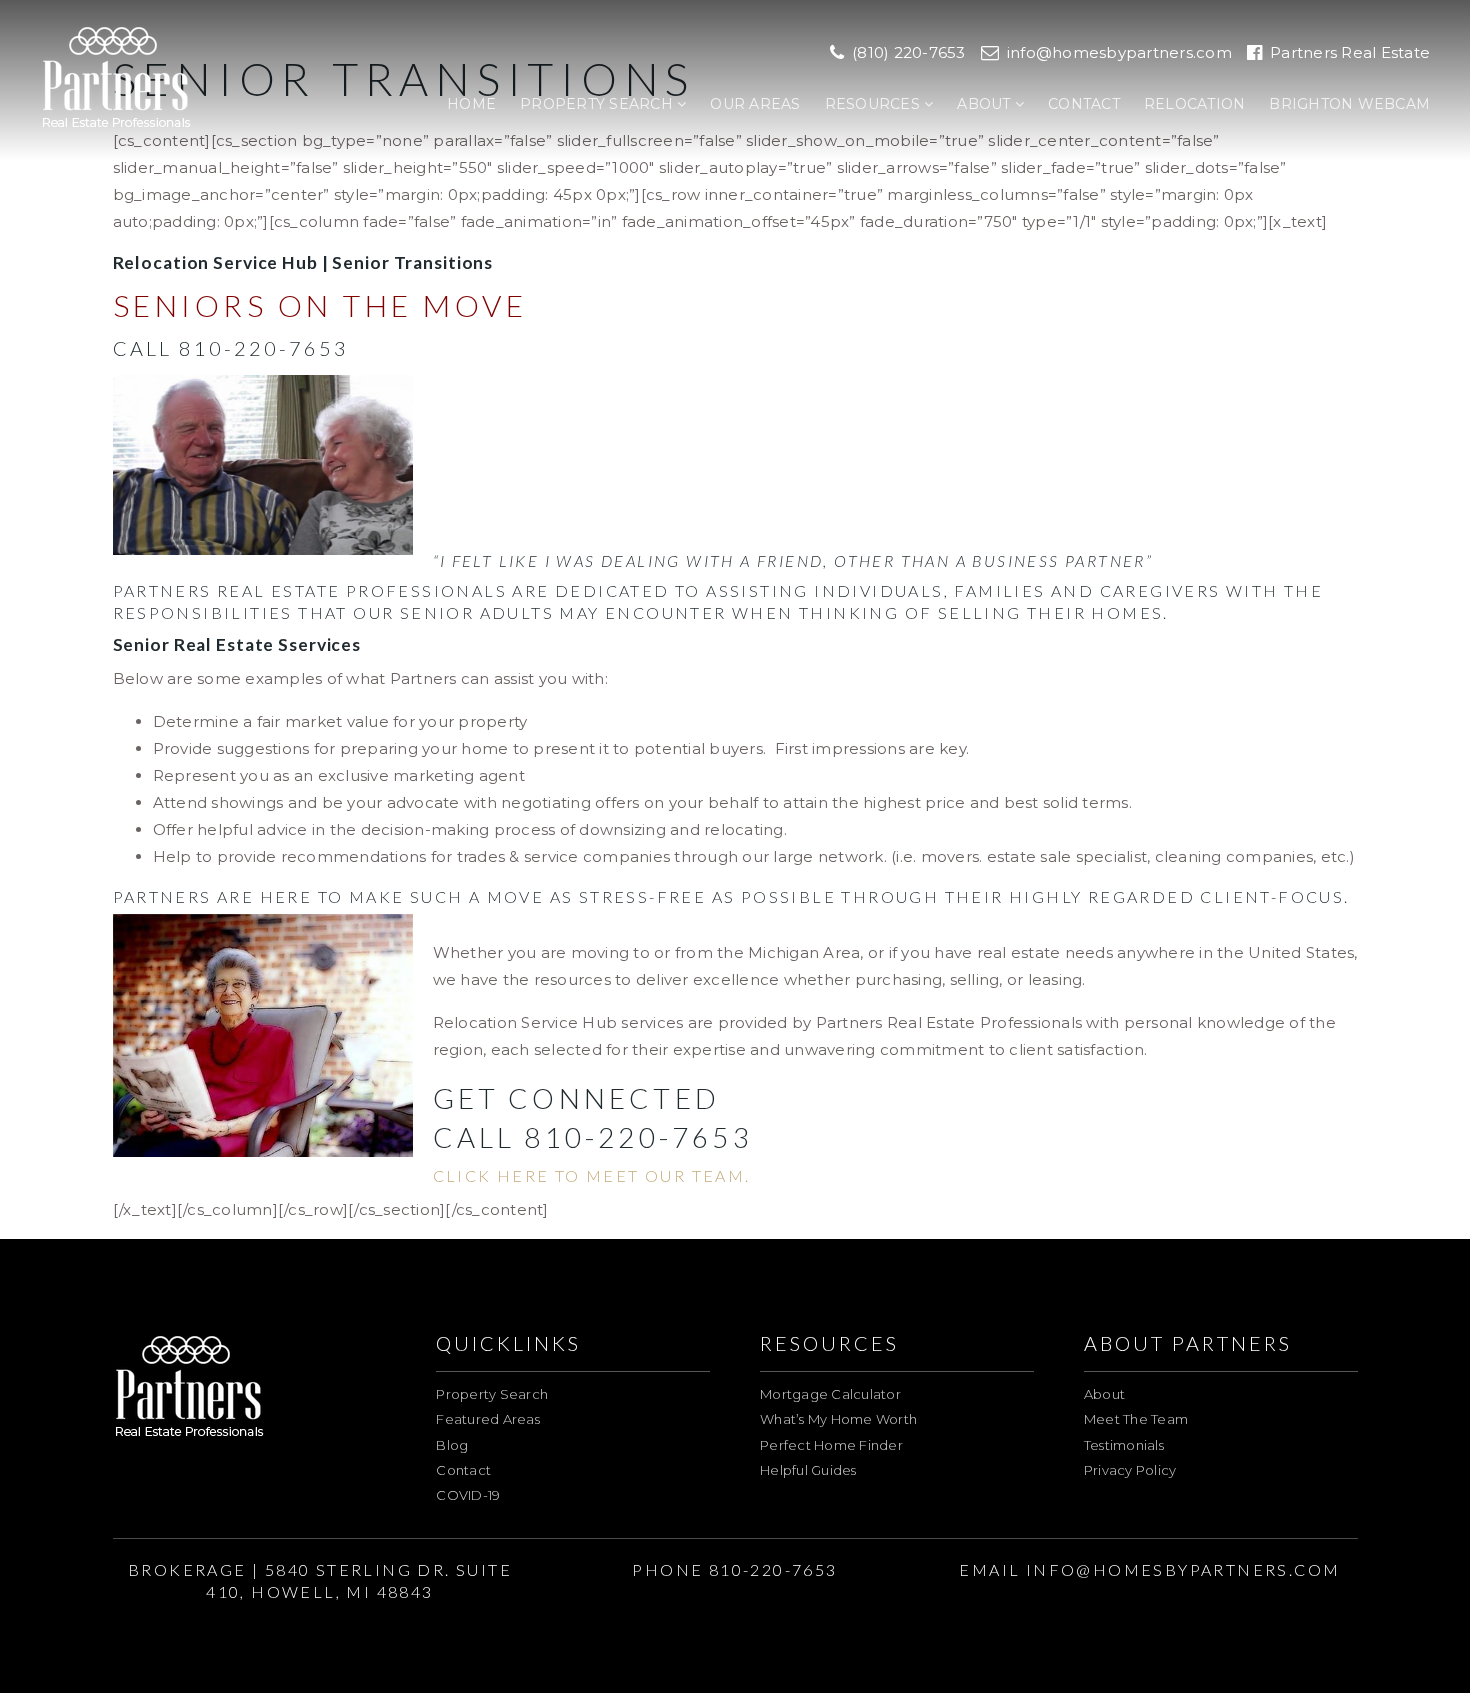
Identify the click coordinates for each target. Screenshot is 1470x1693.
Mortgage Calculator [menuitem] (830, 1394)
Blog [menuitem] (452, 1445)
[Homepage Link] (116, 78)
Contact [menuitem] (1084, 104)
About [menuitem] (986, 104)
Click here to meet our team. (592, 1175)
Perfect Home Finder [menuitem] (831, 1445)
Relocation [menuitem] (1195, 104)
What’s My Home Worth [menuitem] (838, 1419)
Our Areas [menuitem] (755, 104)
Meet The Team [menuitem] (1136, 1419)
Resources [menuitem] (875, 104)
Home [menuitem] (471, 104)
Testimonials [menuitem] (1124, 1445)
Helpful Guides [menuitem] (808, 1470)
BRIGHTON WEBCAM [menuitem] (1349, 104)
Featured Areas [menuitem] (488, 1419)
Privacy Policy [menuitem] (1130, 1470)
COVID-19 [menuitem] (468, 1495)
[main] (735, 611)
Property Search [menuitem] (598, 104)
